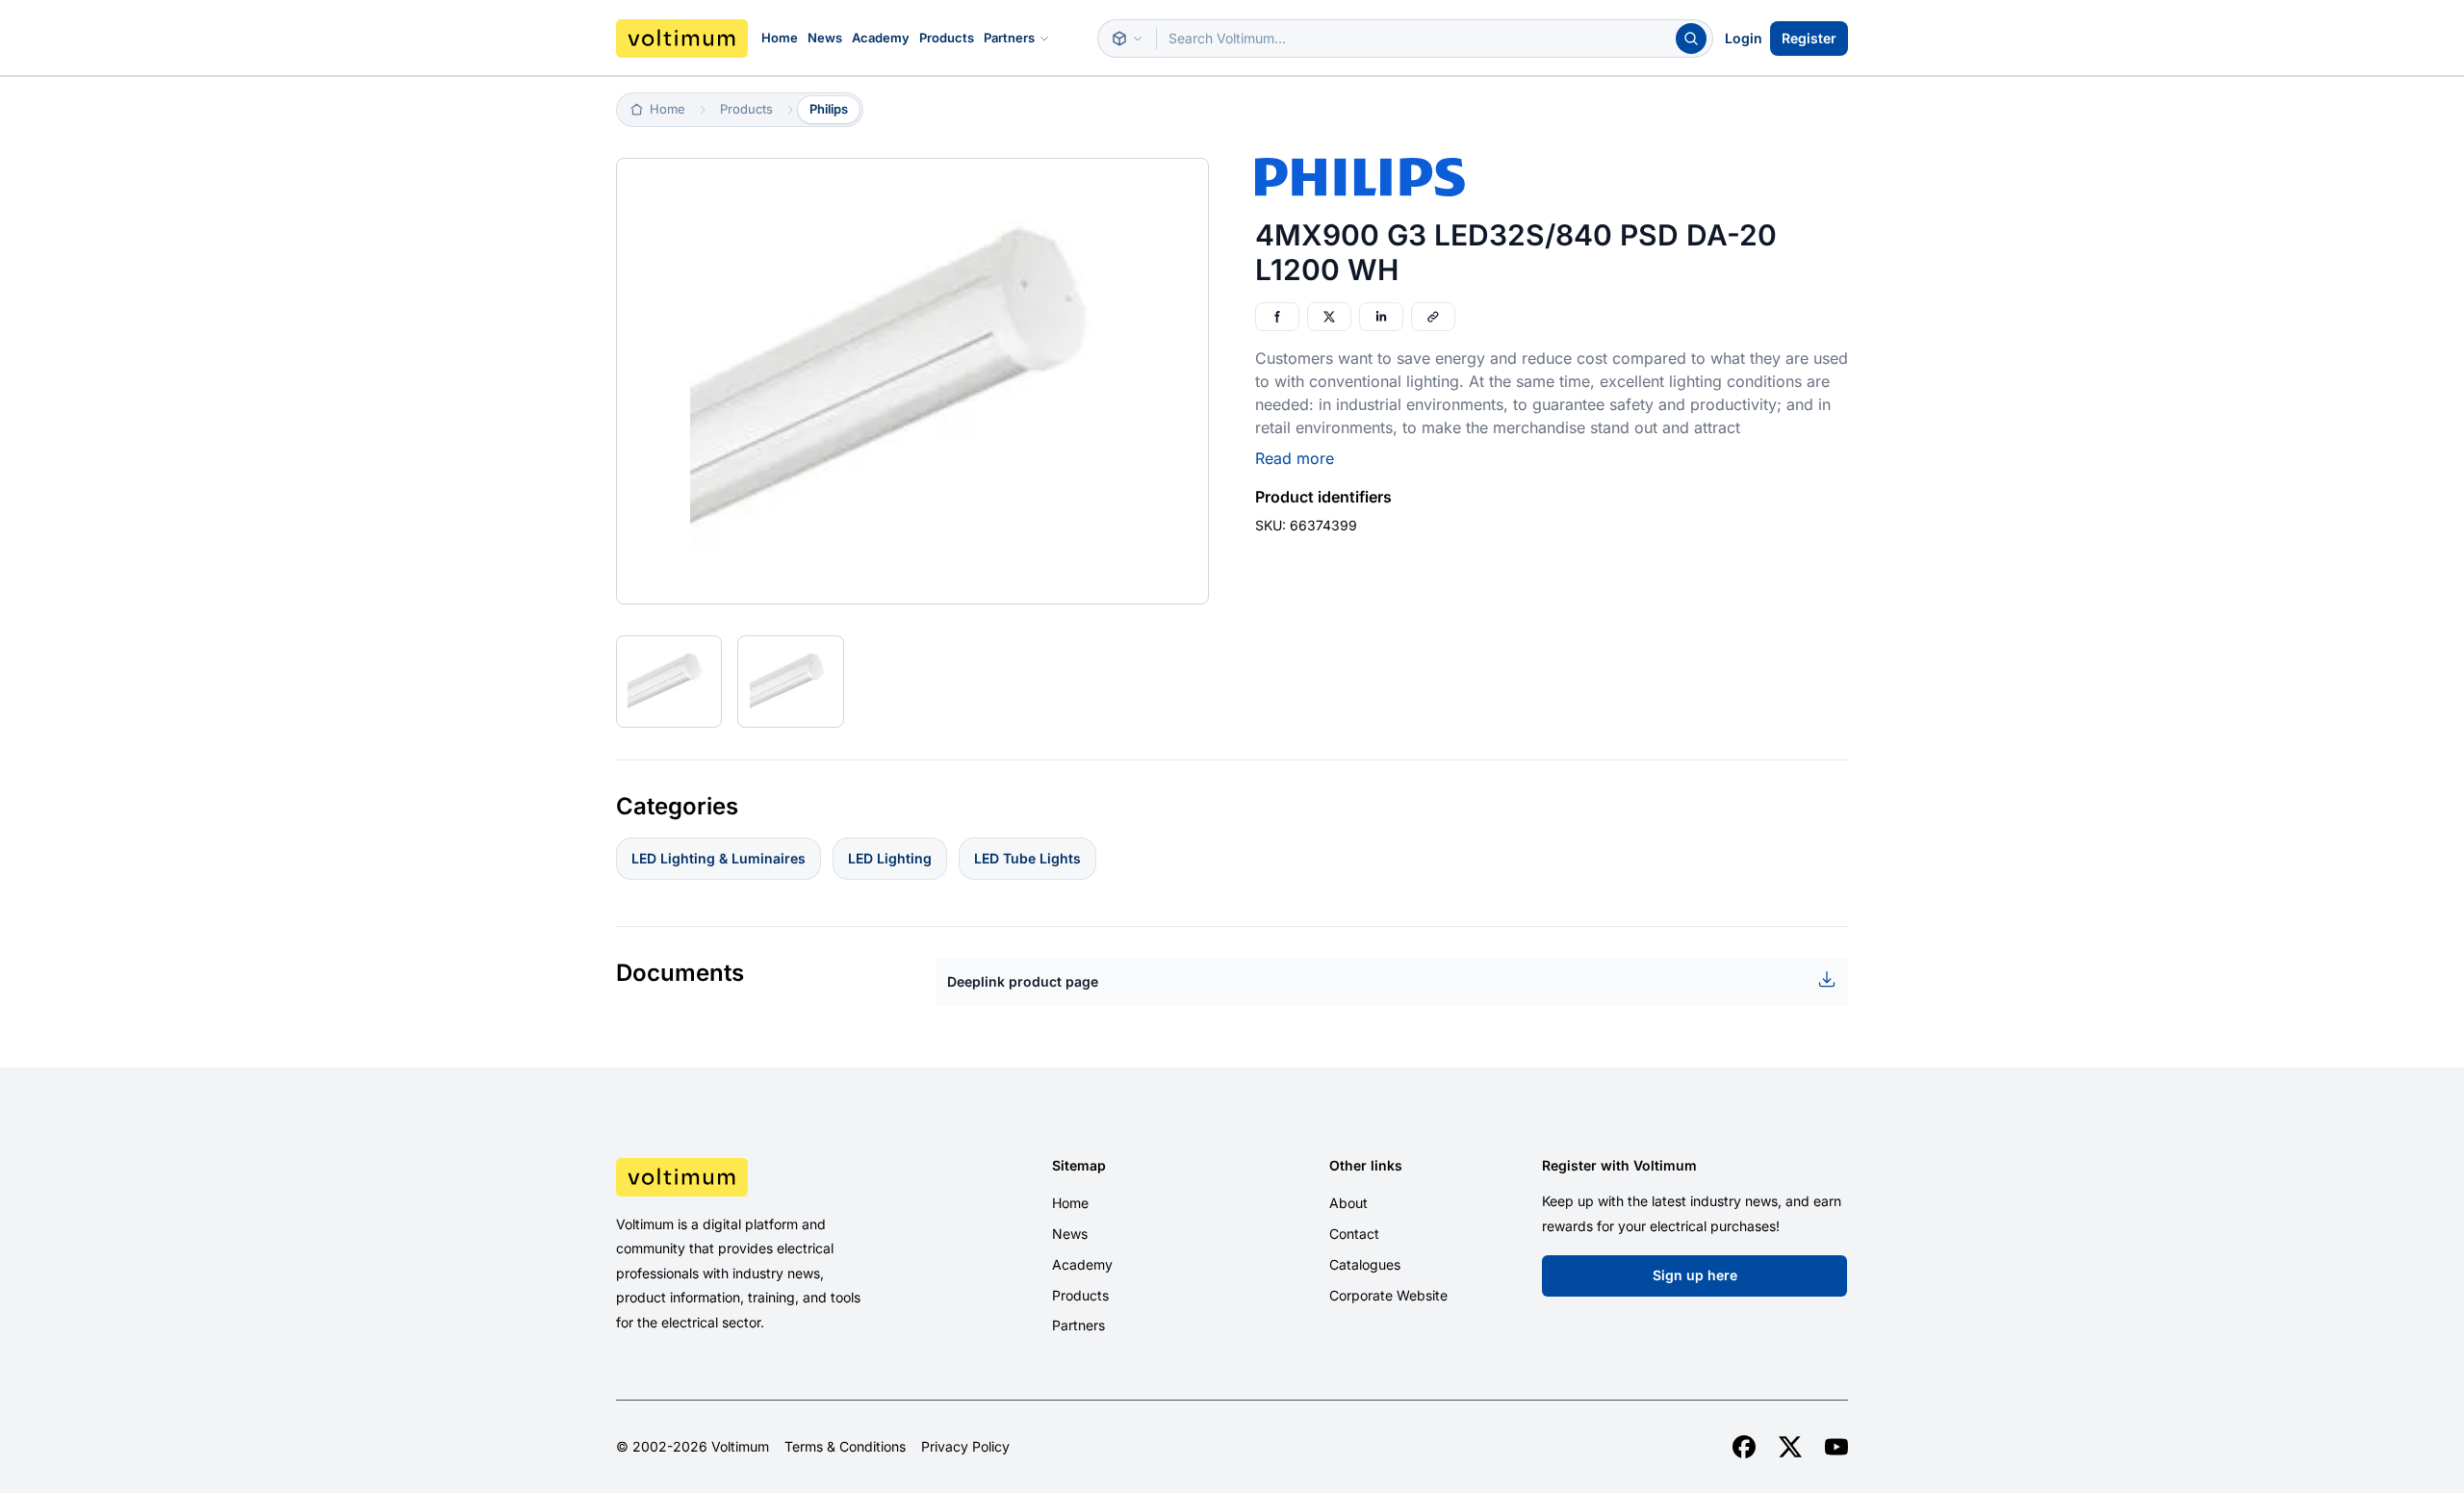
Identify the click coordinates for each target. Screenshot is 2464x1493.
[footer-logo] (761, 1177)
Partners (1009, 38)
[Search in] (1127, 39)
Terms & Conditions (845, 1447)
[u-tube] (1836, 1447)
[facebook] (1744, 1447)
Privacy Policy (965, 1447)
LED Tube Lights (1027, 858)
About (1348, 1203)
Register (1809, 38)
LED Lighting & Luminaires (719, 858)
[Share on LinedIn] (1381, 317)
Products (947, 38)
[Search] (1691, 39)
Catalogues (1365, 1264)
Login (1744, 38)
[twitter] (1790, 1447)
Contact (1354, 1234)
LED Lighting (890, 858)
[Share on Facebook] (1277, 317)
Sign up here (1695, 1275)
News (825, 38)
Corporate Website (1388, 1295)
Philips (829, 109)
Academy (881, 38)
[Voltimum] (682, 39)
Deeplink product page (1023, 981)
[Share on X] (1329, 317)
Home (780, 38)
